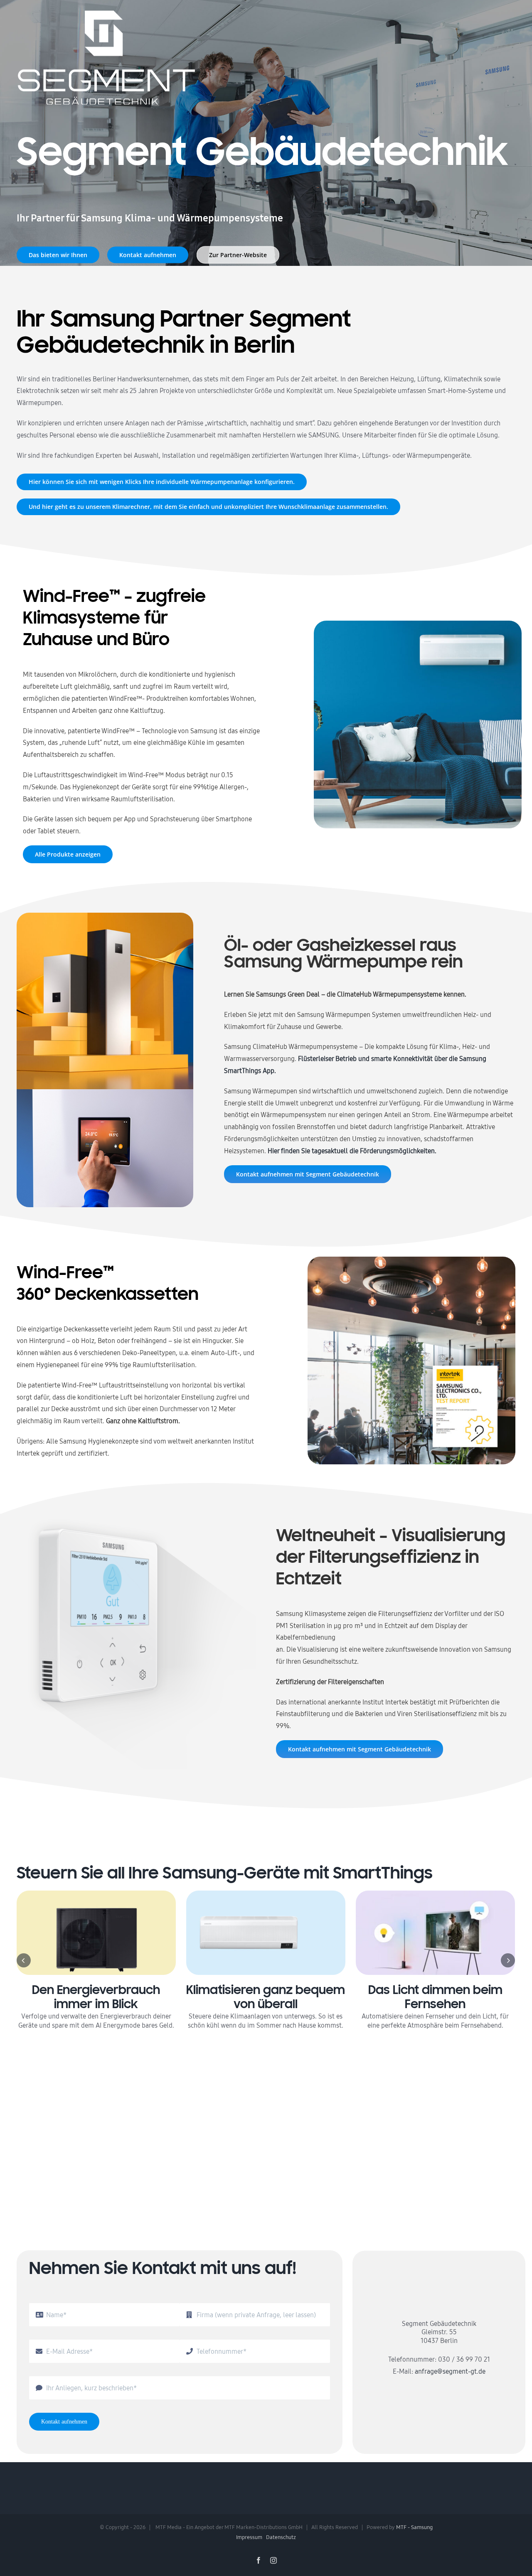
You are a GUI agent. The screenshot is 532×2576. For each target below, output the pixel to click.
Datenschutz (281, 2537)
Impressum (249, 2537)
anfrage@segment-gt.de (450, 2371)
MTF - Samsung (414, 2527)
